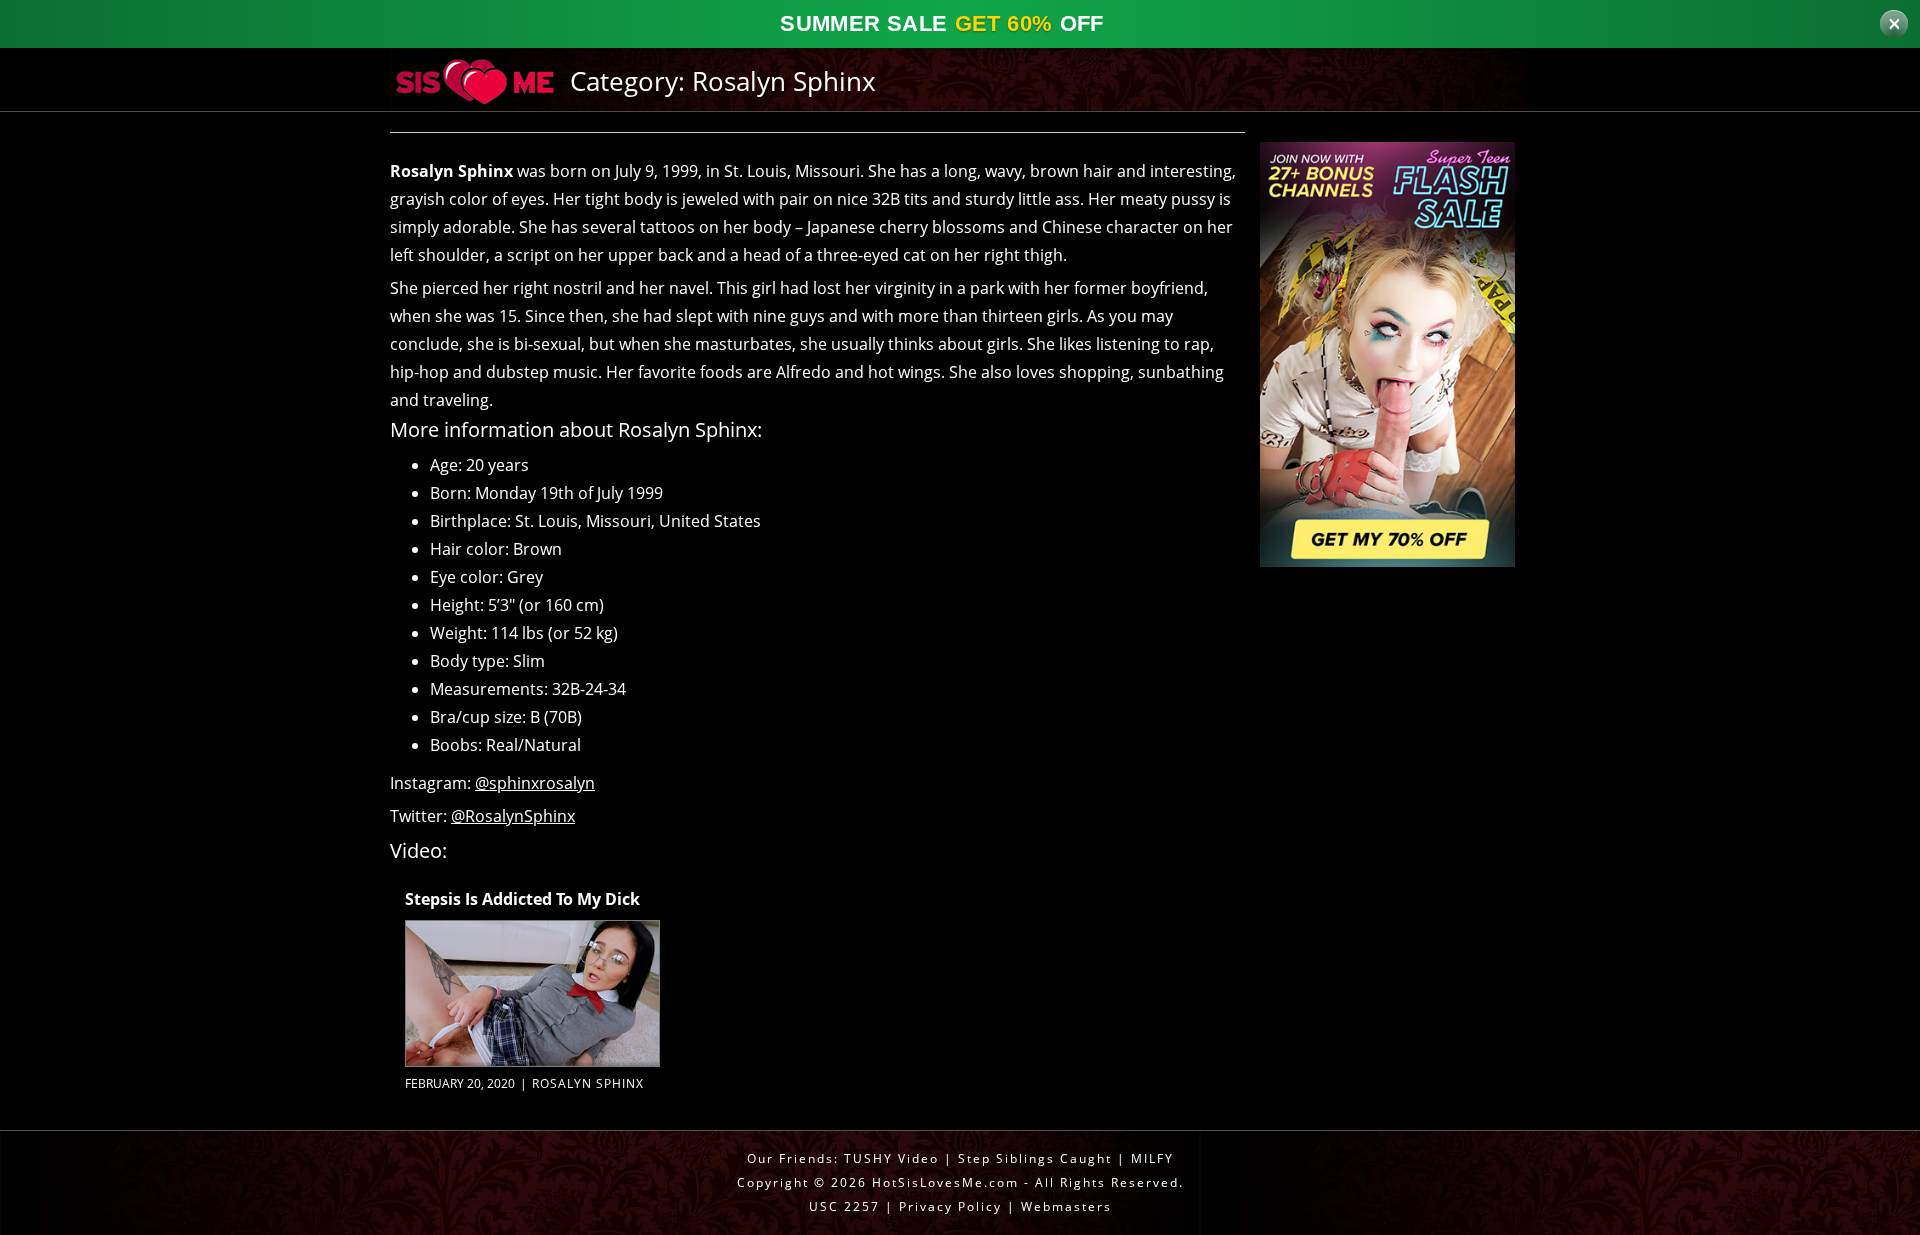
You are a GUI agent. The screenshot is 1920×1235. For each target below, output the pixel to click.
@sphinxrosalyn (535, 783)
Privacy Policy (950, 1206)
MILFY (1152, 1158)
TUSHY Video (891, 1158)
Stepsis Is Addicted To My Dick (522, 899)
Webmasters (1066, 1206)
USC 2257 (844, 1206)
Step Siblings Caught (1035, 1158)
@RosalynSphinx (513, 816)
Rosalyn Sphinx (588, 1083)
